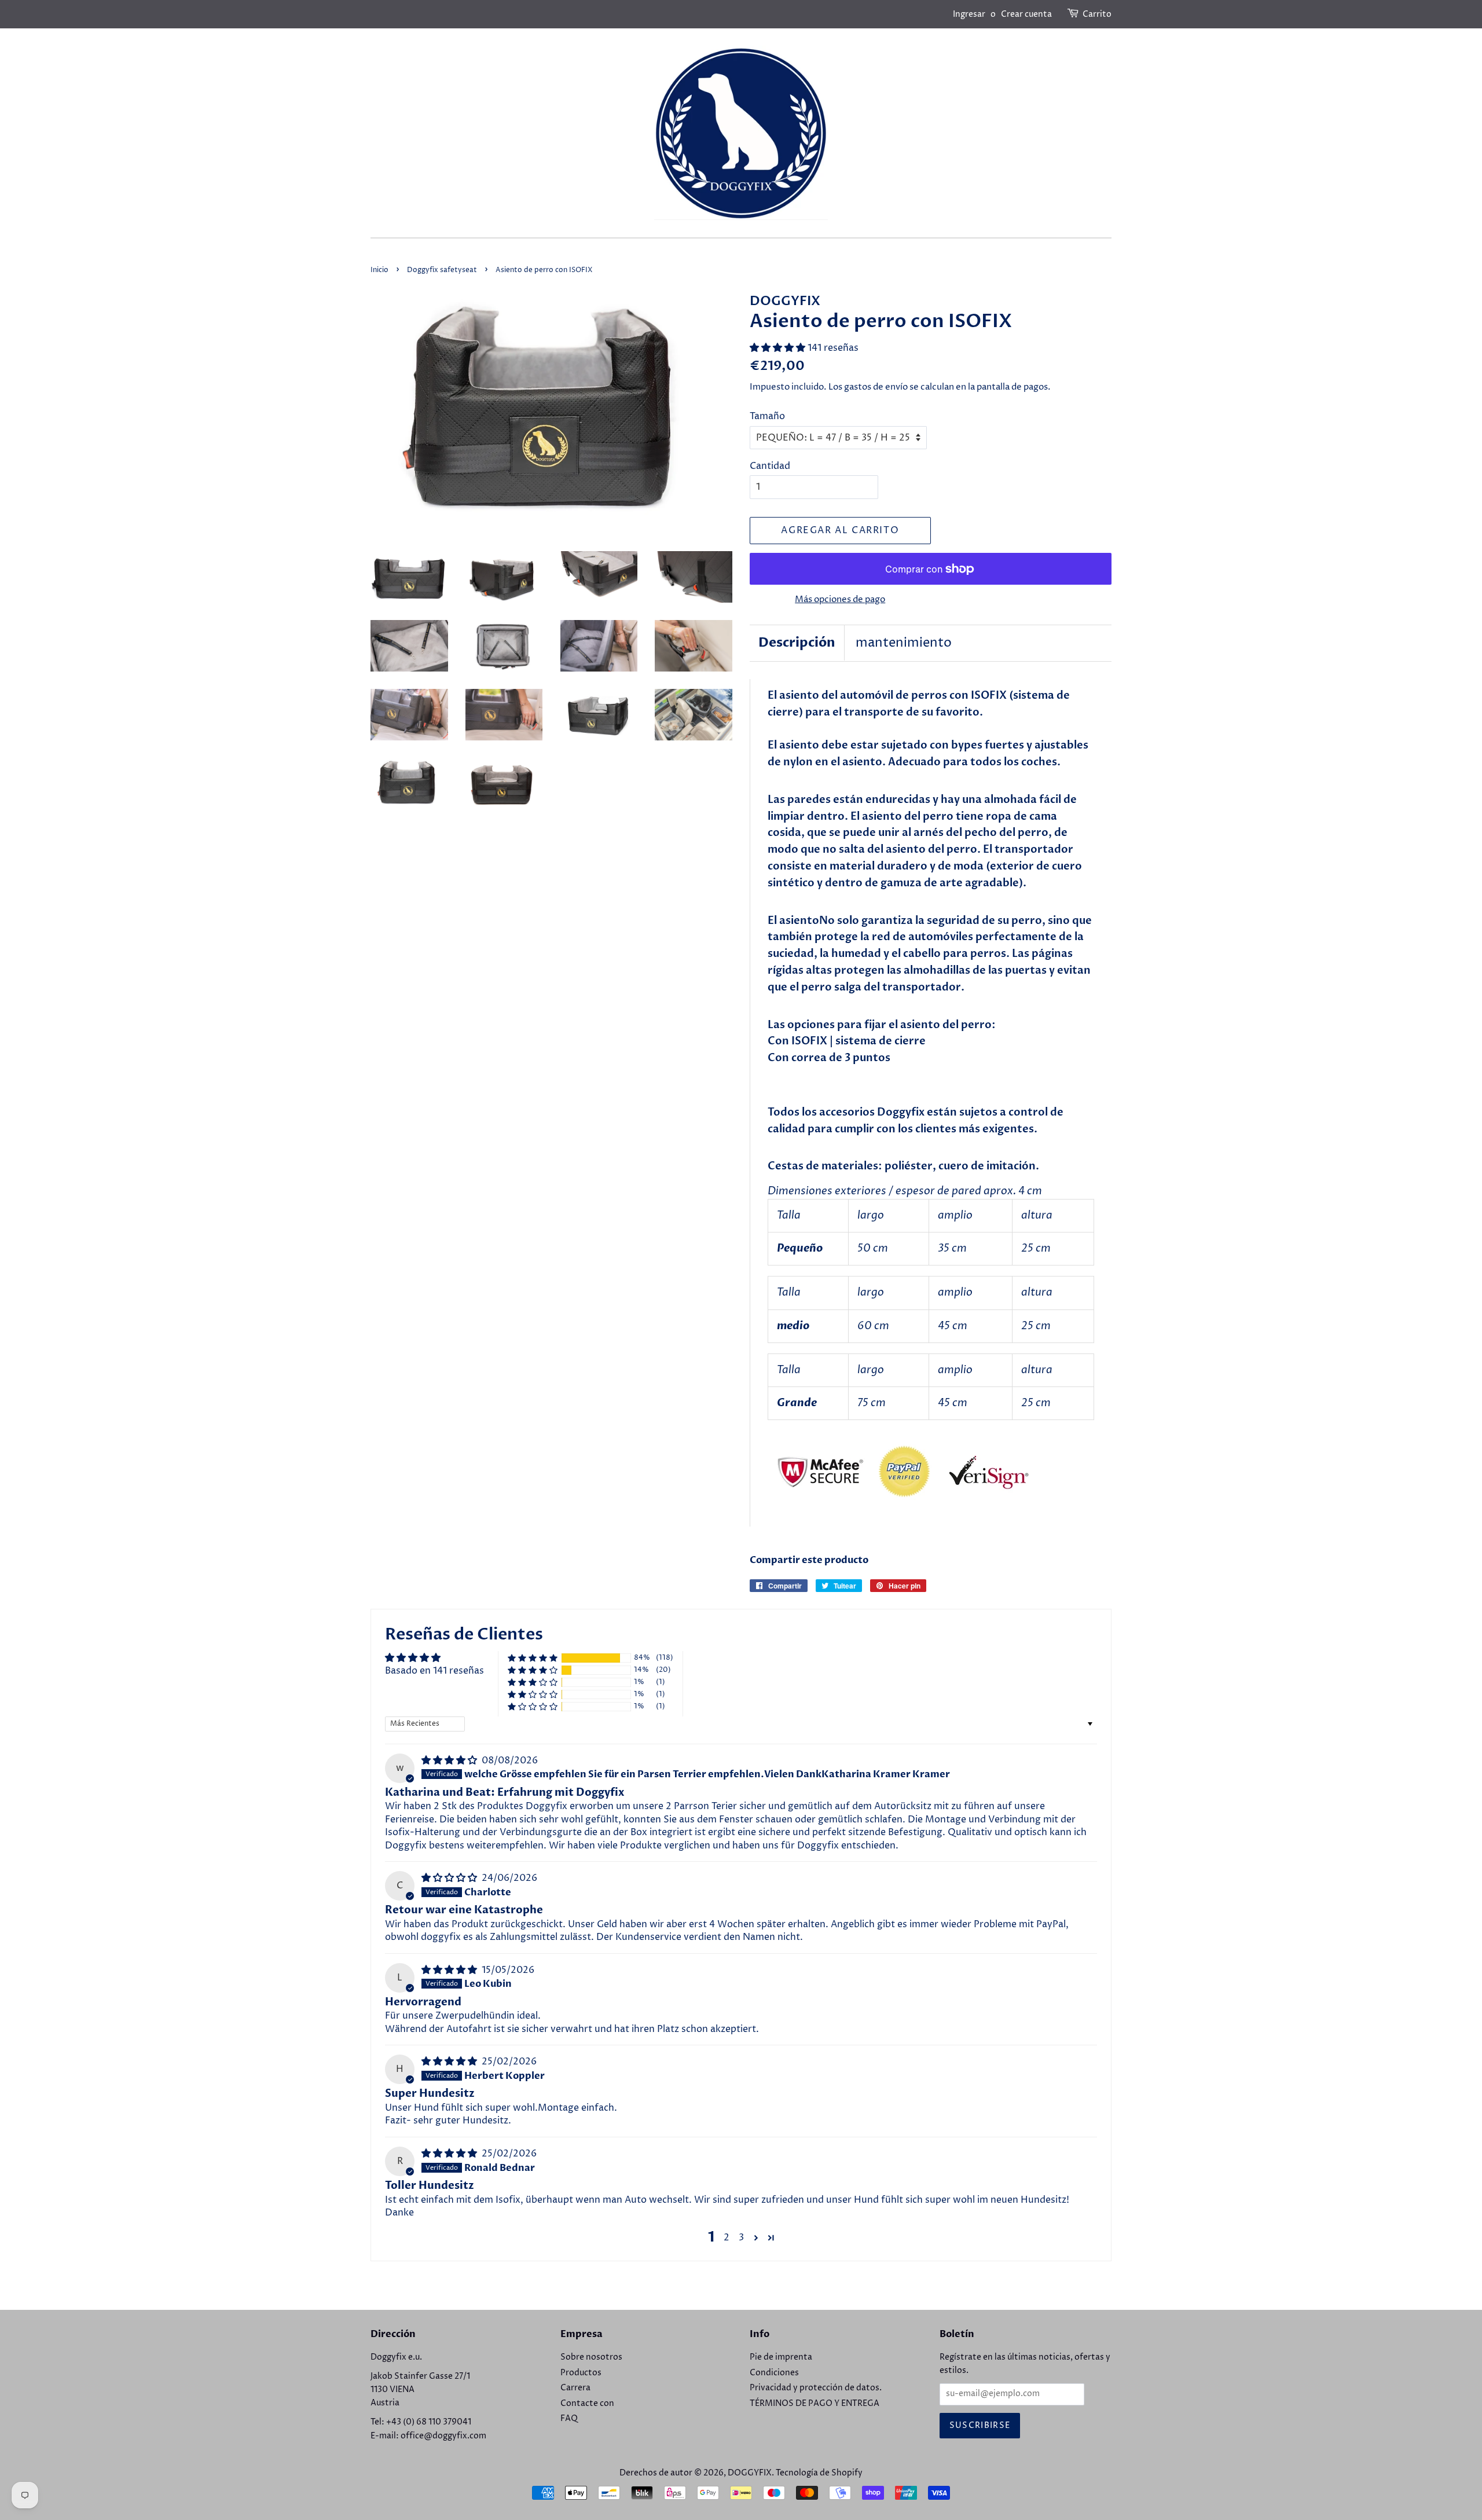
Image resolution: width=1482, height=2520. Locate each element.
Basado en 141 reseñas (434, 1671)
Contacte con (587, 2404)
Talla (789, 1215)
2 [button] (727, 2237)
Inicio (379, 270)
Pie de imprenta (781, 2357)
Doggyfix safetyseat (442, 270)
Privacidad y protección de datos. (816, 2388)
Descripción (797, 643)
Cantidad (770, 466)
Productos (581, 2373)
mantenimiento (904, 643)
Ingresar (969, 14)
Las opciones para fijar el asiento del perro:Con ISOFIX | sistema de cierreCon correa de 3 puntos (882, 1042)
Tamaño (767, 416)
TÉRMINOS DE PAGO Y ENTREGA (815, 2404)
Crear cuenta (1026, 14)
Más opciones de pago (840, 599)
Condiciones (774, 2373)
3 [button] (741, 2237)
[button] (779, 348)
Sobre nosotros (591, 2357)
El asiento (793, 921)
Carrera (575, 2388)
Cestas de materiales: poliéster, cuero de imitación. (903, 1166)
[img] (450, 1760)
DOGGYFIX (750, 2473)
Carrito (1097, 14)
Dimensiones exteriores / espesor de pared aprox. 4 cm (905, 1191)
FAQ (569, 2419)
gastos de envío (876, 387)
